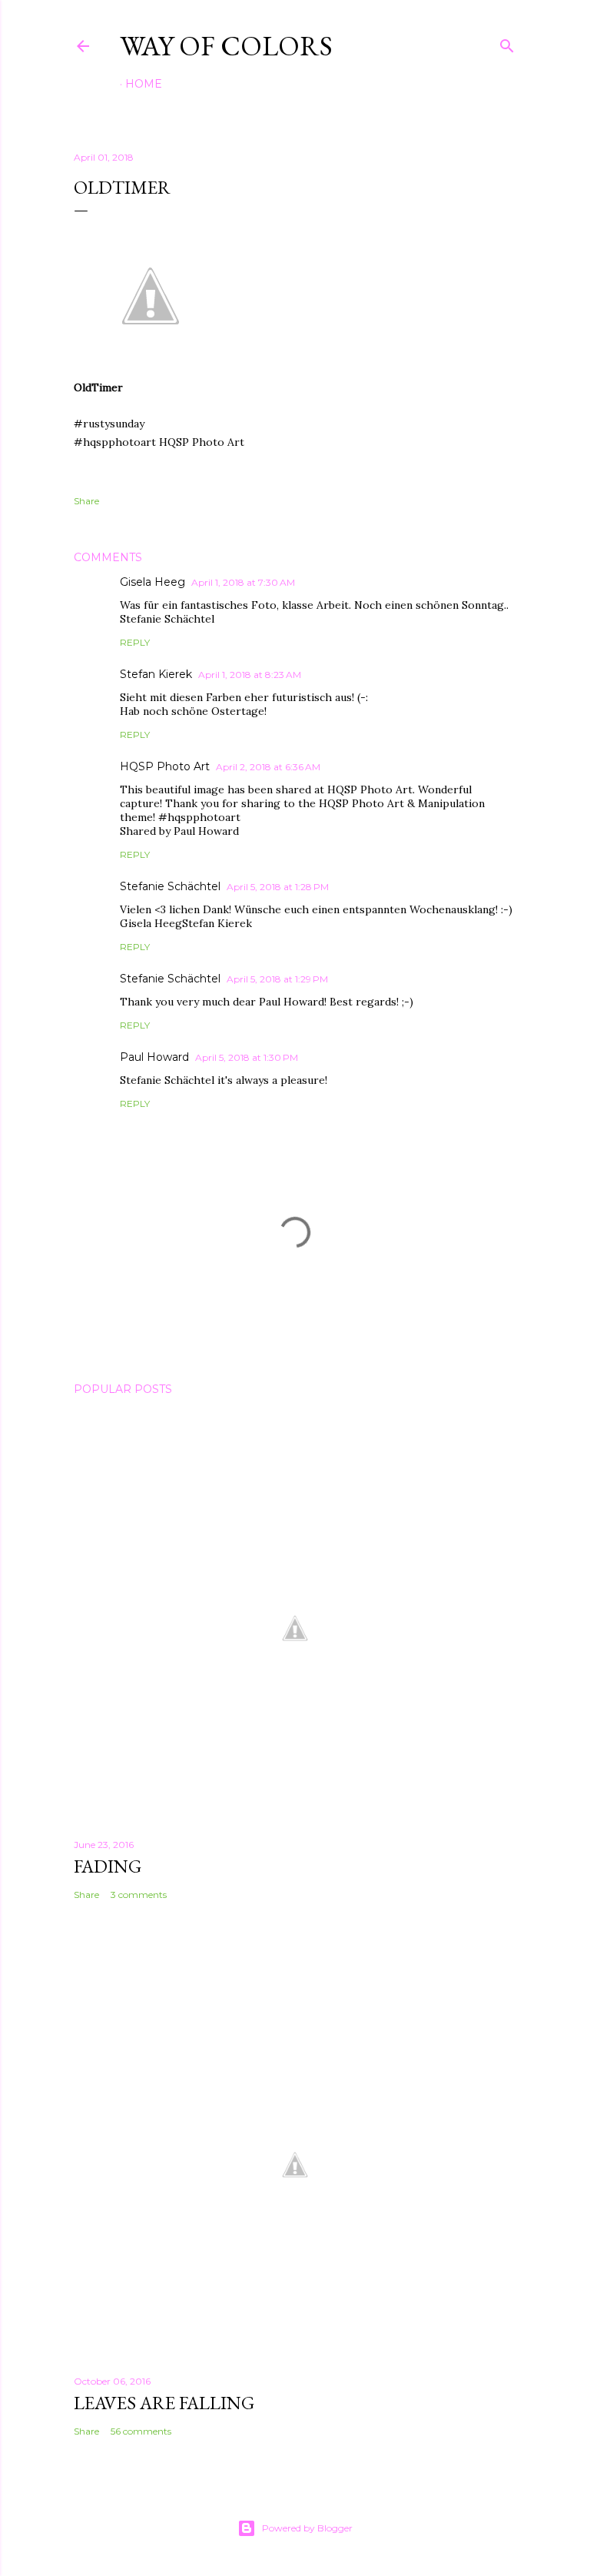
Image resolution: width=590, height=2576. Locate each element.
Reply (135, 642)
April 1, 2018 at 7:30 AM (243, 582)
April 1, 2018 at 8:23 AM (250, 675)
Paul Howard (154, 1057)
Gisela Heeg (152, 582)
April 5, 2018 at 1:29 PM (277, 979)
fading (108, 1866)
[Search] (507, 43)
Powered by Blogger (307, 2528)
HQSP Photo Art (165, 766)
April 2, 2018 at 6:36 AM (268, 767)
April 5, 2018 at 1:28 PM (278, 887)
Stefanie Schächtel (170, 886)
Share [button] (86, 501)
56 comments (141, 2431)
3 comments (139, 1895)
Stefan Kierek (156, 674)
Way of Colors (226, 46)
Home (144, 84)
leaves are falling (164, 2403)
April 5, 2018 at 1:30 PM (247, 1057)
